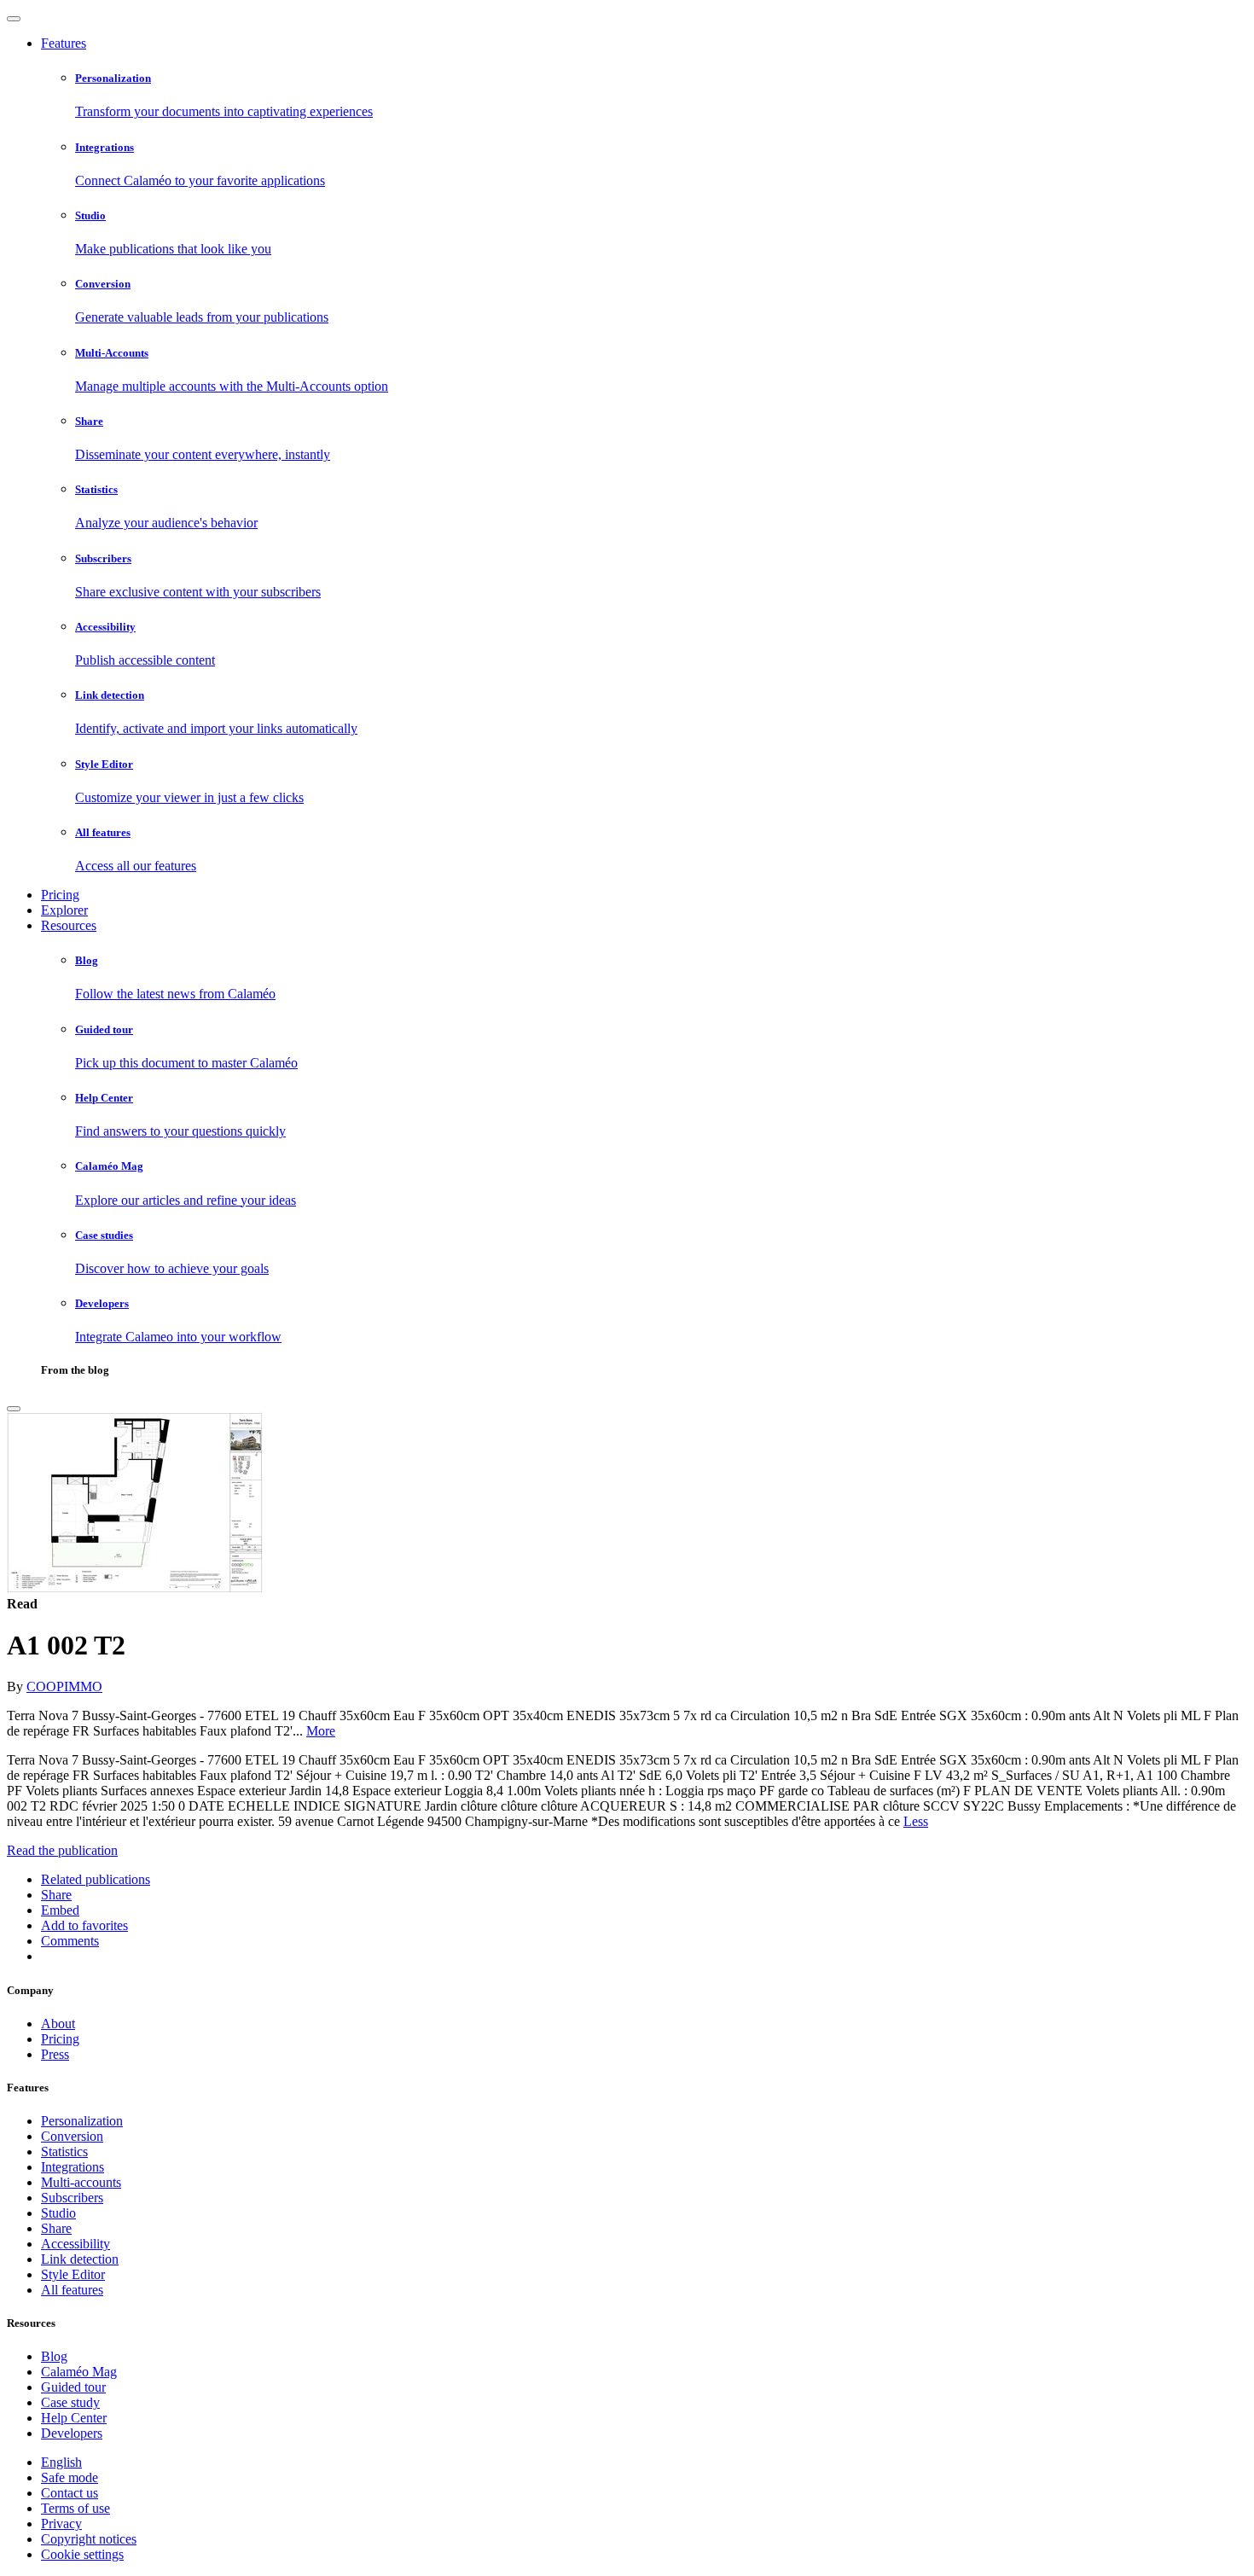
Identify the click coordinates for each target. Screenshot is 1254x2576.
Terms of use (75, 2508)
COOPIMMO (64, 1686)
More (321, 1731)
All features (72, 2290)
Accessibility (75, 2244)
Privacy (61, 2524)
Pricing (60, 895)
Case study (70, 2402)
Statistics (64, 2152)
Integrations (73, 2167)
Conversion (72, 2136)
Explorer (64, 910)
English (61, 2462)
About (58, 2024)
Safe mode (70, 2477)
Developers (72, 2433)
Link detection (80, 2259)
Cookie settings (82, 2554)
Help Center (74, 2418)
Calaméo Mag (79, 2372)
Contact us (70, 2493)
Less (916, 1821)
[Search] (14, 1409)
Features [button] (64, 43)
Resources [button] (69, 925)
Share (56, 2228)
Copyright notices (89, 2539)
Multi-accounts (81, 2182)
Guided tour (73, 2387)
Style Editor (73, 2274)
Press (55, 2054)
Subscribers (72, 2198)
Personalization (82, 2121)
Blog (54, 2356)
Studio (58, 2213)
